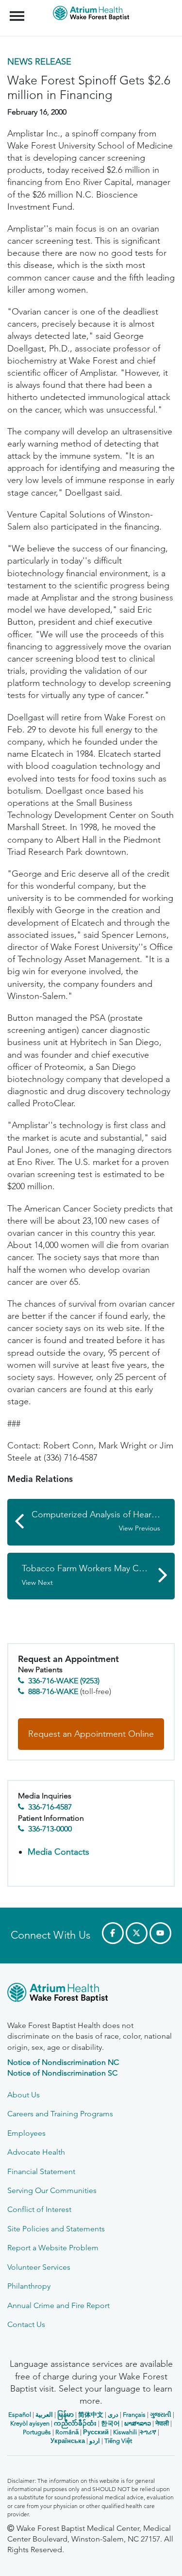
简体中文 (91, 2415)
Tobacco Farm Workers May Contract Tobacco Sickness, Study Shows (98, 1575)
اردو (95, 2441)
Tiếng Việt (118, 2441)
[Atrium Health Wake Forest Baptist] (91, 1994)
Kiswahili (125, 2432)
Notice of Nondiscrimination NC (63, 2062)
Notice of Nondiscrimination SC (62, 2073)
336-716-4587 (50, 1807)
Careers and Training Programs (60, 2114)
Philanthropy (29, 2286)
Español (20, 2415)
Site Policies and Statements (56, 2229)
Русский (96, 2432)
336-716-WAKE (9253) (64, 1681)
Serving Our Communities (52, 2190)
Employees (26, 2133)
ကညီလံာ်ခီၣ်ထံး (75, 2423)
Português (37, 2432)
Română (67, 2432)
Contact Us (26, 2324)
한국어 (110, 2423)
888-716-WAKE (53, 1691)
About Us (24, 2095)
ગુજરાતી (161, 2415)
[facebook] (113, 1933)
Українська (68, 2441)
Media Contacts (58, 1852)
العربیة (44, 2415)
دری (113, 2415)
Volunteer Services (39, 2267)
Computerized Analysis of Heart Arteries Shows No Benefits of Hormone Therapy (103, 1521)
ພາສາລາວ (138, 2423)
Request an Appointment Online (91, 1734)
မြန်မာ (66, 2415)
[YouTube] (160, 1933)
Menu (18, 11)
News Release (39, 62)
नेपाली (162, 2423)
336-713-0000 (50, 1829)
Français (134, 2415)
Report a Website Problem (53, 2248)
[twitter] (137, 1933)
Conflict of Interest (39, 2209)
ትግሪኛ (148, 2432)
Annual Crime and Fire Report (58, 2305)
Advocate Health (36, 2152)
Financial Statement (41, 2171)
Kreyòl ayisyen (30, 2423)
